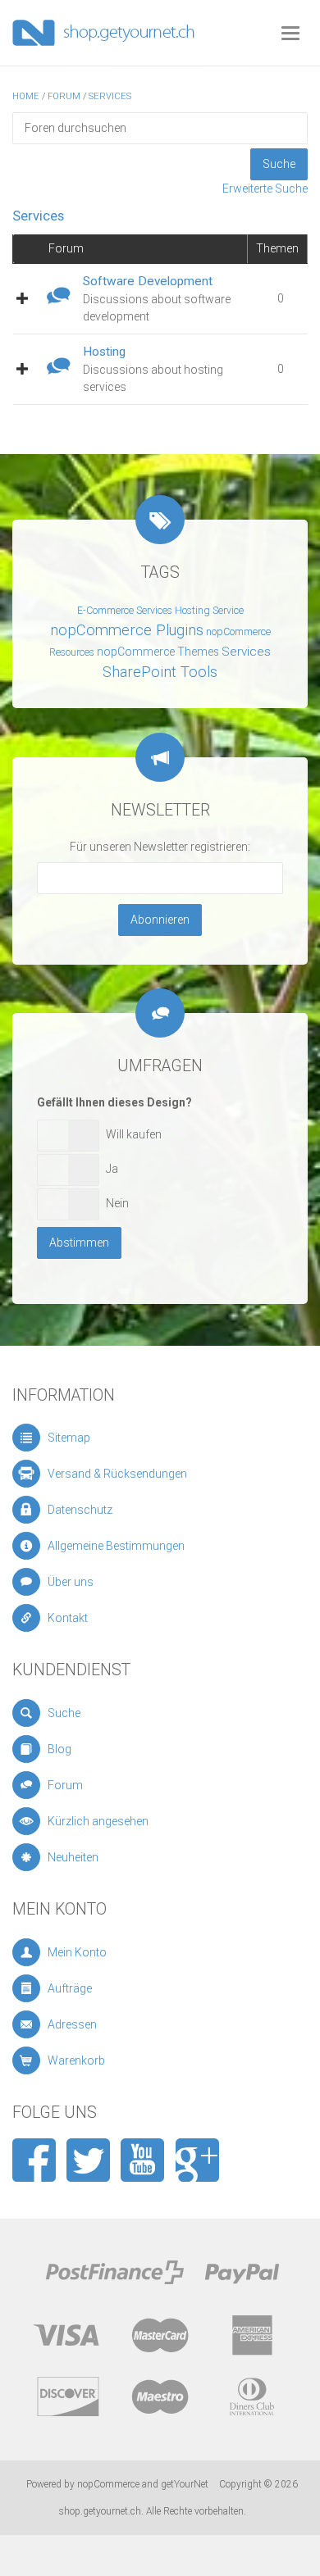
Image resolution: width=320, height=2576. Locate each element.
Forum (64, 96)
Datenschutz (80, 1510)
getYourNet (185, 2484)
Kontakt (68, 1618)
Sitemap (69, 1438)
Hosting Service (209, 611)
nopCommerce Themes (158, 652)
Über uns (71, 1582)
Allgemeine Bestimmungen (116, 1546)
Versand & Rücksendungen (117, 1474)
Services (110, 96)
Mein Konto (77, 1952)
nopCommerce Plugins (127, 630)
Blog (59, 1749)
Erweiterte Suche (265, 189)
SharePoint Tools (160, 672)
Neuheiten (73, 1857)
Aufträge (70, 1988)
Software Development (148, 281)
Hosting (104, 352)
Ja (112, 1169)
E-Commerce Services (125, 611)
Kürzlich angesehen (98, 1821)
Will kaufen (134, 1134)
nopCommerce (108, 2484)
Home (26, 96)
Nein (117, 1203)
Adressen (72, 2024)
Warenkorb (76, 2060)
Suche (64, 1713)
